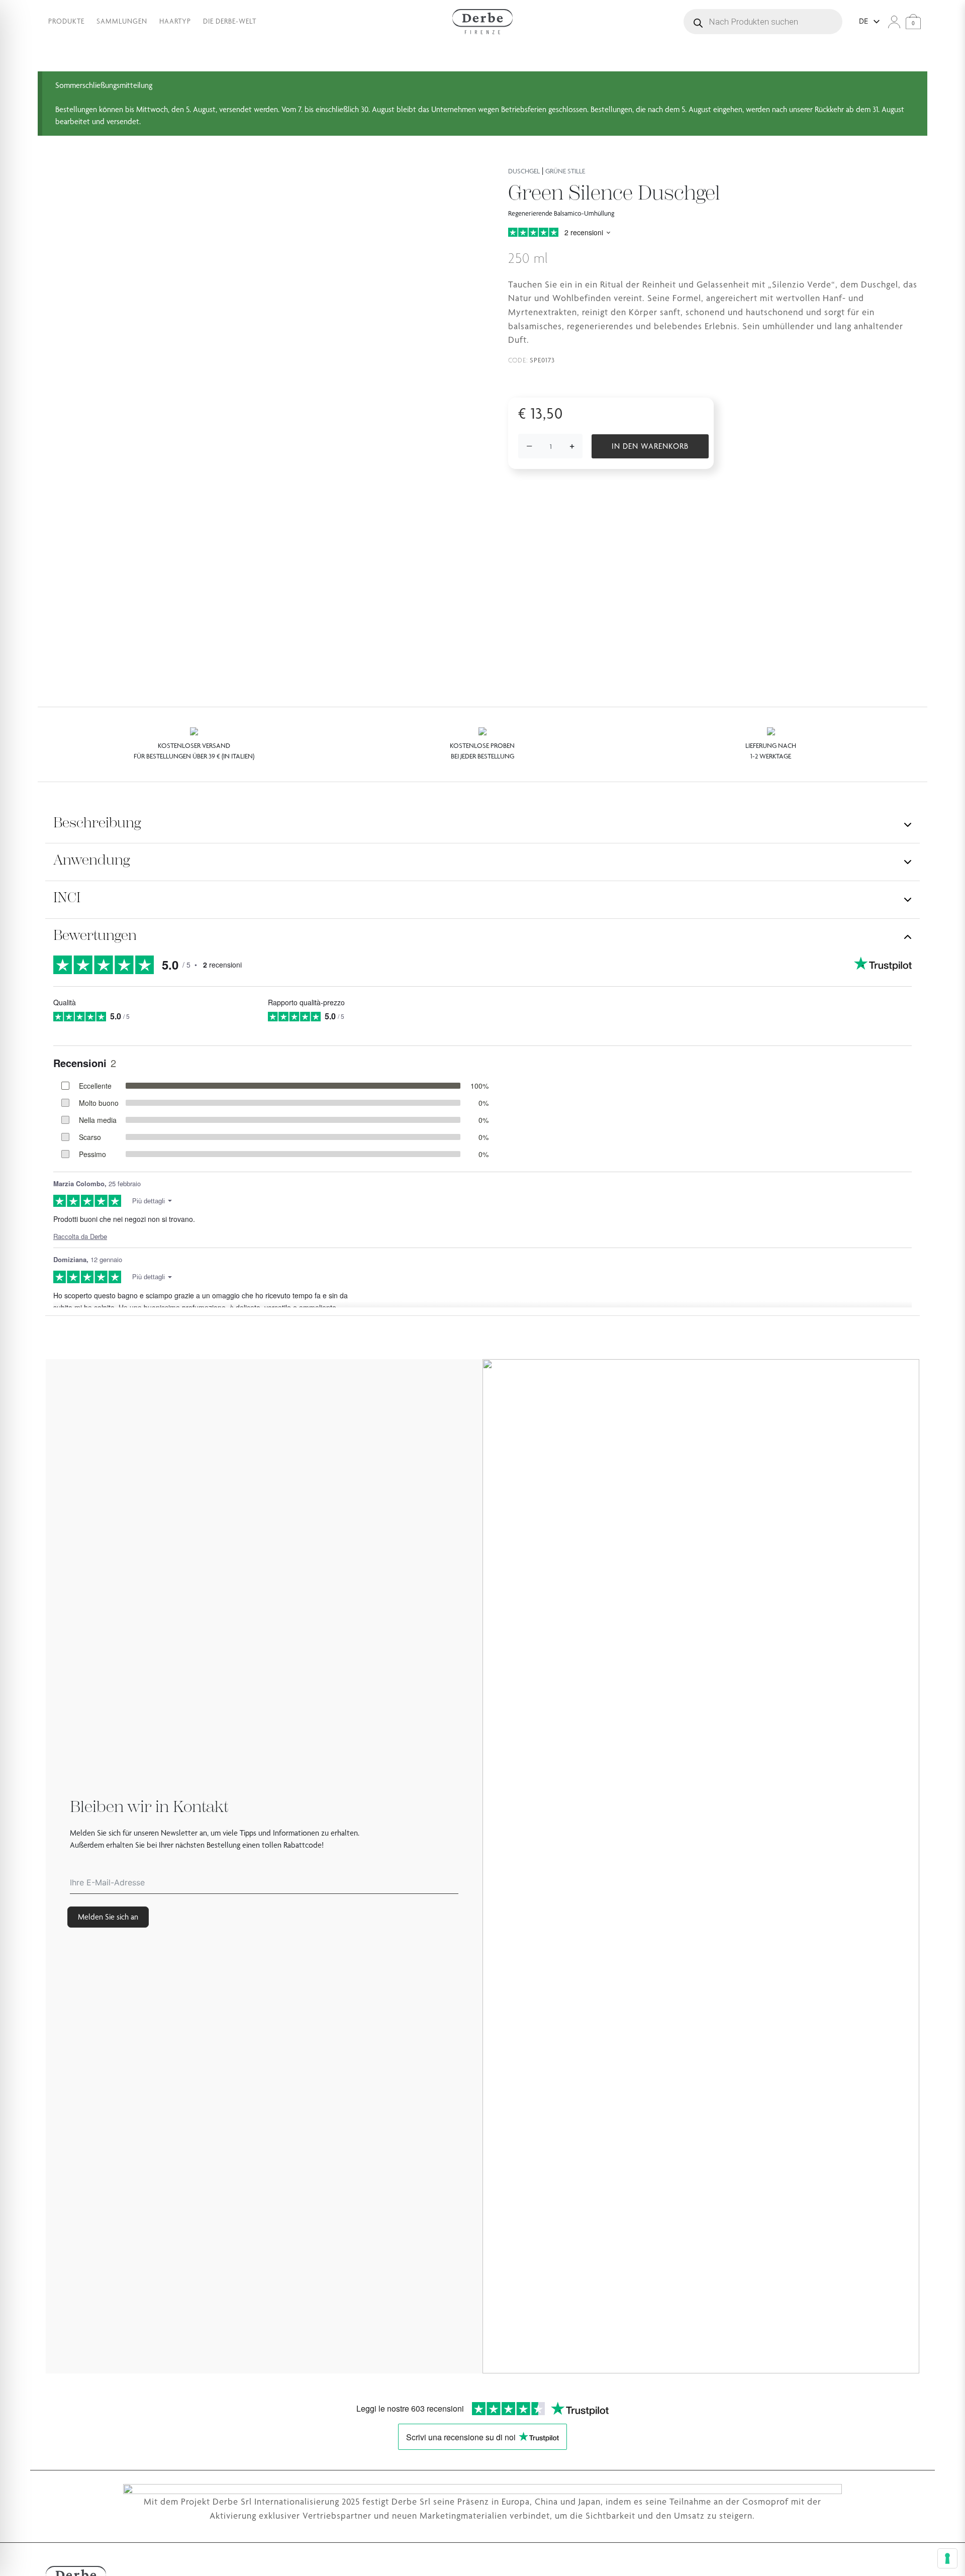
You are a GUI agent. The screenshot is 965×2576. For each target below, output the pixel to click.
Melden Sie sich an (108, 1917)
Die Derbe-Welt (230, 21)
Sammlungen (122, 21)
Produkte (66, 21)
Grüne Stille (565, 171)
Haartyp (175, 21)
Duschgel (524, 171)
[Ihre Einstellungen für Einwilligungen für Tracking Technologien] (947, 2558)
